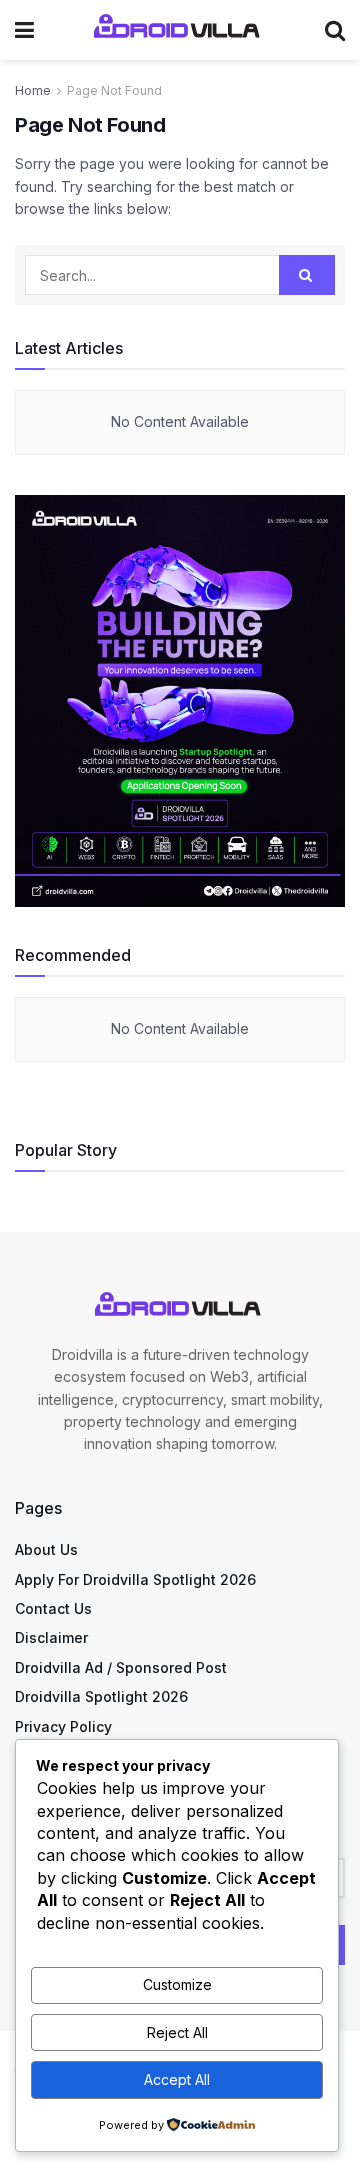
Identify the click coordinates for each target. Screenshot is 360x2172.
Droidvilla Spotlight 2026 (101, 1696)
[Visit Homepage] (179, 30)
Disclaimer (51, 1637)
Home (33, 90)
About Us (46, 1549)
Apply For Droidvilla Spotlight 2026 (135, 1579)
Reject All (177, 2032)
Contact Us (53, 1608)
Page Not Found (114, 90)
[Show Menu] (24, 30)
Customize (177, 1984)
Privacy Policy (63, 1726)
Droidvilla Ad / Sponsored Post (121, 1667)
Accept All (177, 2079)
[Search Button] (335, 30)
